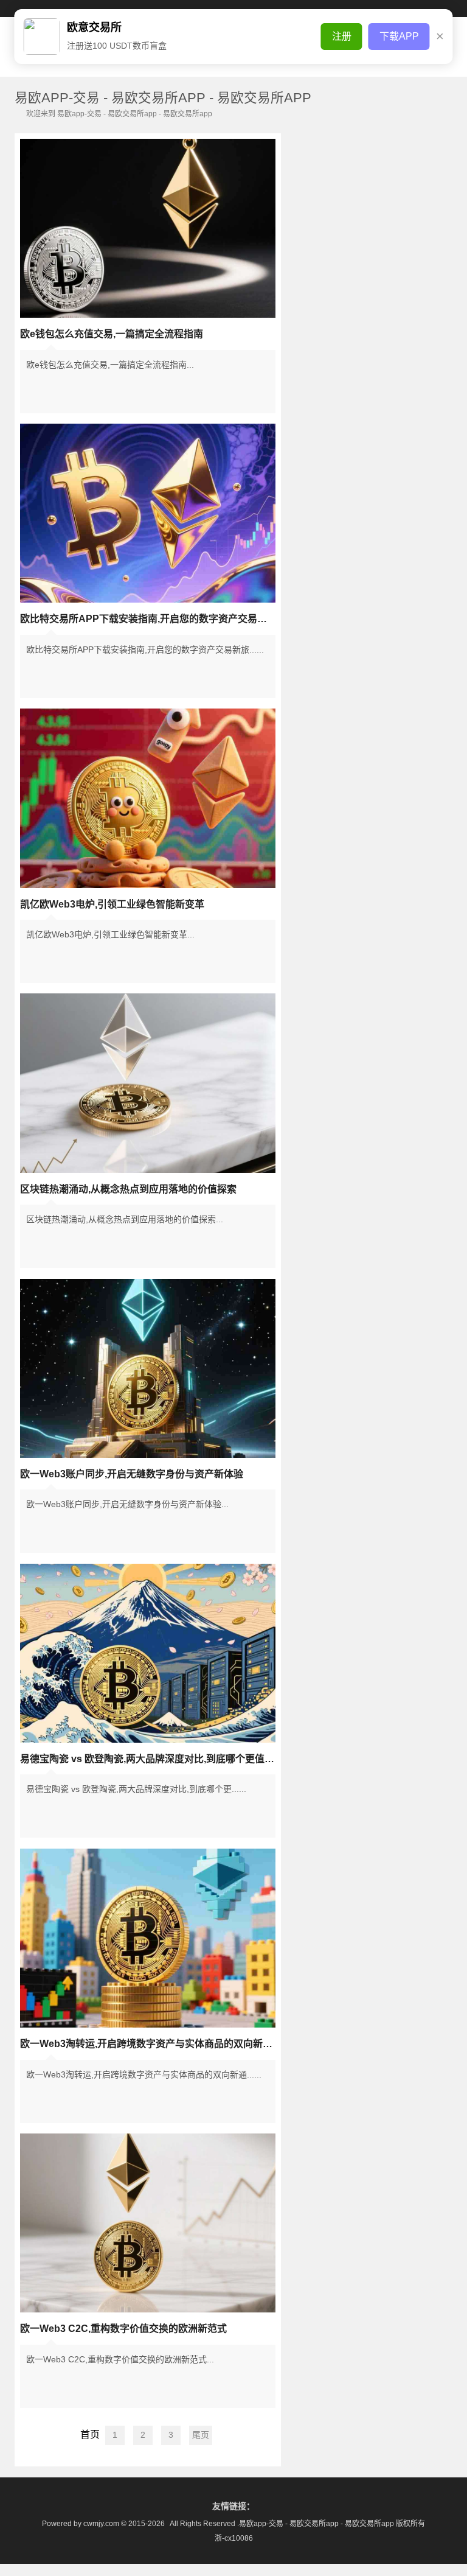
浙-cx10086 (234, 2538)
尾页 (201, 2435)
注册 (342, 36)
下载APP (399, 36)
